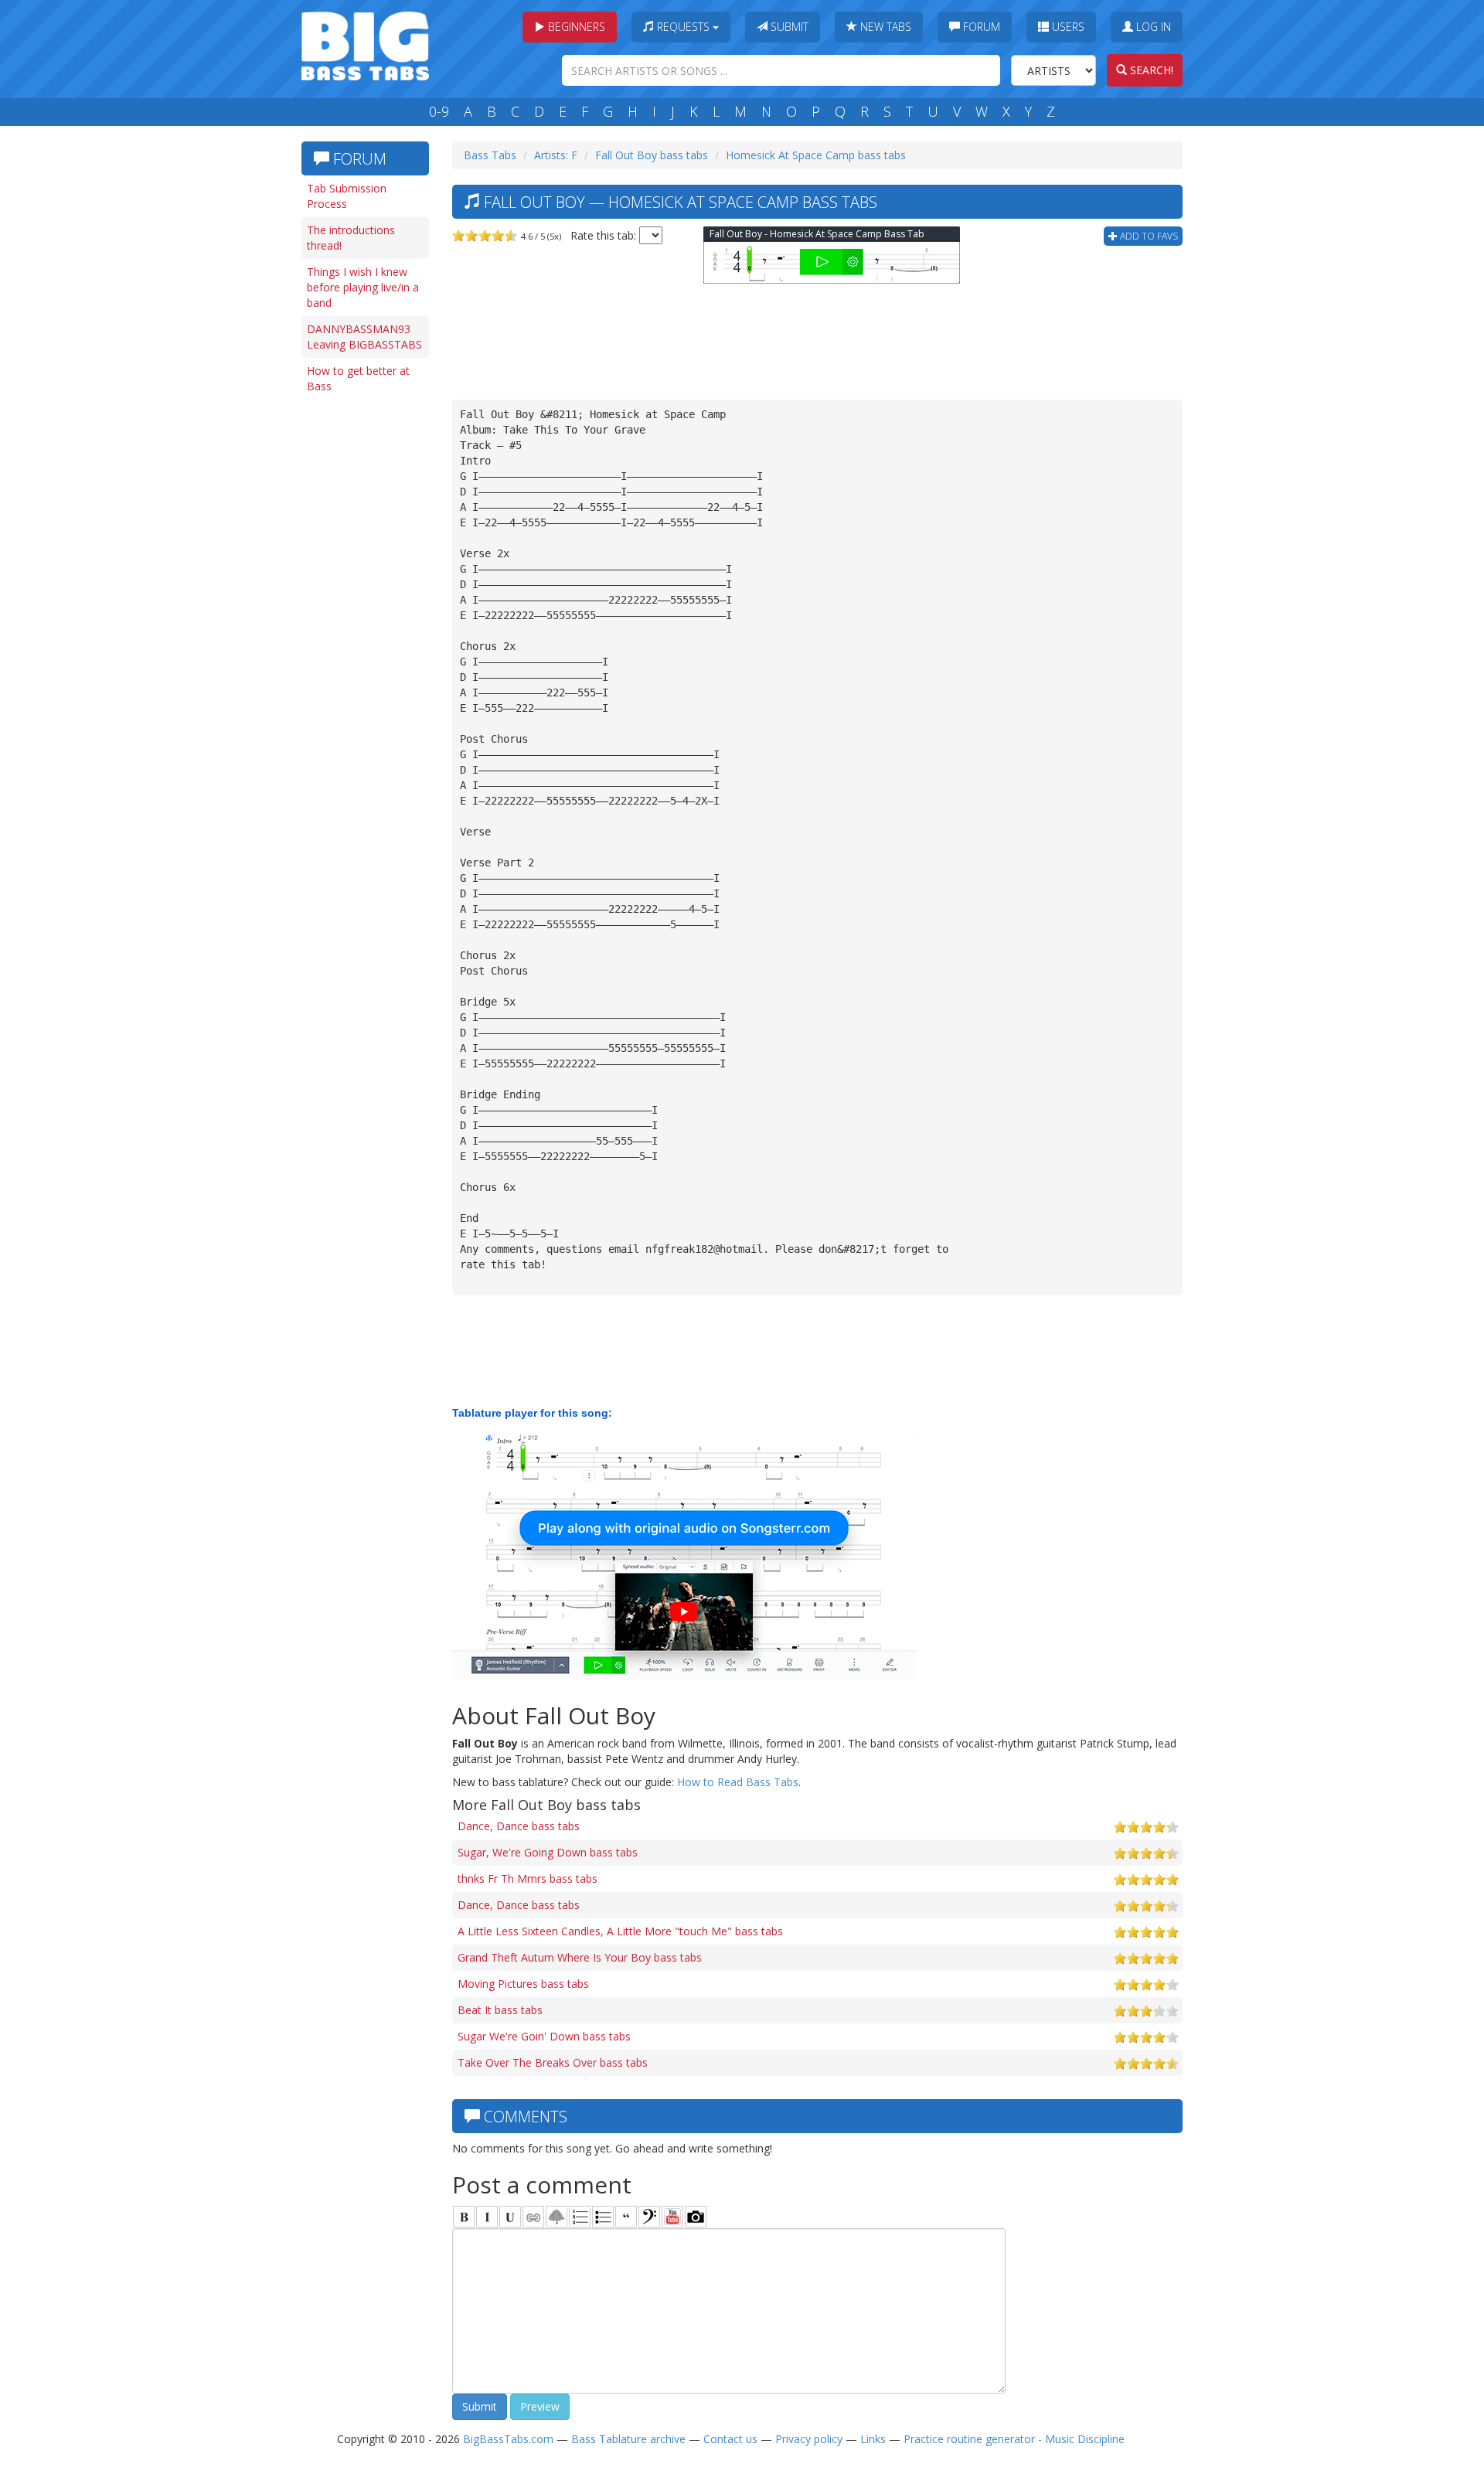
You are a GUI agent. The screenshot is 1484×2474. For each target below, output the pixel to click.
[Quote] (626, 2217)
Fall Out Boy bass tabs (652, 155)
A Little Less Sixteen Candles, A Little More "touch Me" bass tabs (620, 1931)
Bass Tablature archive (628, 2439)
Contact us (730, 2439)
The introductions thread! (351, 238)
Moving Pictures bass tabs (523, 1984)
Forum (980, 27)
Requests (683, 27)
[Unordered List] (603, 2217)
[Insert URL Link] (533, 2217)
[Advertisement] (363, 639)
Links (873, 2439)
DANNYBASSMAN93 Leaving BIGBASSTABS (364, 337)
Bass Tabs (490, 155)
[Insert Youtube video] (672, 2217)
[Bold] (464, 2217)
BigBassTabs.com (508, 2439)
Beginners (575, 27)
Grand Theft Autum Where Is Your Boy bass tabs (580, 1957)
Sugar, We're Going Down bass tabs (548, 1852)
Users (1067, 27)
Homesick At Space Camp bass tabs (816, 155)
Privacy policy (809, 2439)
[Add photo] (696, 2217)
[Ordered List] (580, 2217)
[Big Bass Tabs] (365, 44)
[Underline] (510, 2217)
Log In (1152, 27)
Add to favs (1148, 236)
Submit (788, 27)
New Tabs (884, 27)
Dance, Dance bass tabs (519, 1826)
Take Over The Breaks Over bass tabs (553, 2062)
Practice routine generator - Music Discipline (1014, 2439)
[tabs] (649, 2217)
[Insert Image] (556, 2217)
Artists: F (556, 155)
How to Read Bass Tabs (738, 1782)
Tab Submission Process (347, 196)
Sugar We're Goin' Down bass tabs (544, 2036)
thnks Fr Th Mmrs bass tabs (528, 1878)
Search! (1150, 70)
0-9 (439, 111)
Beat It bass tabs (500, 2010)
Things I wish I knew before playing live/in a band (363, 287)
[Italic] (487, 2217)
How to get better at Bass (358, 378)
